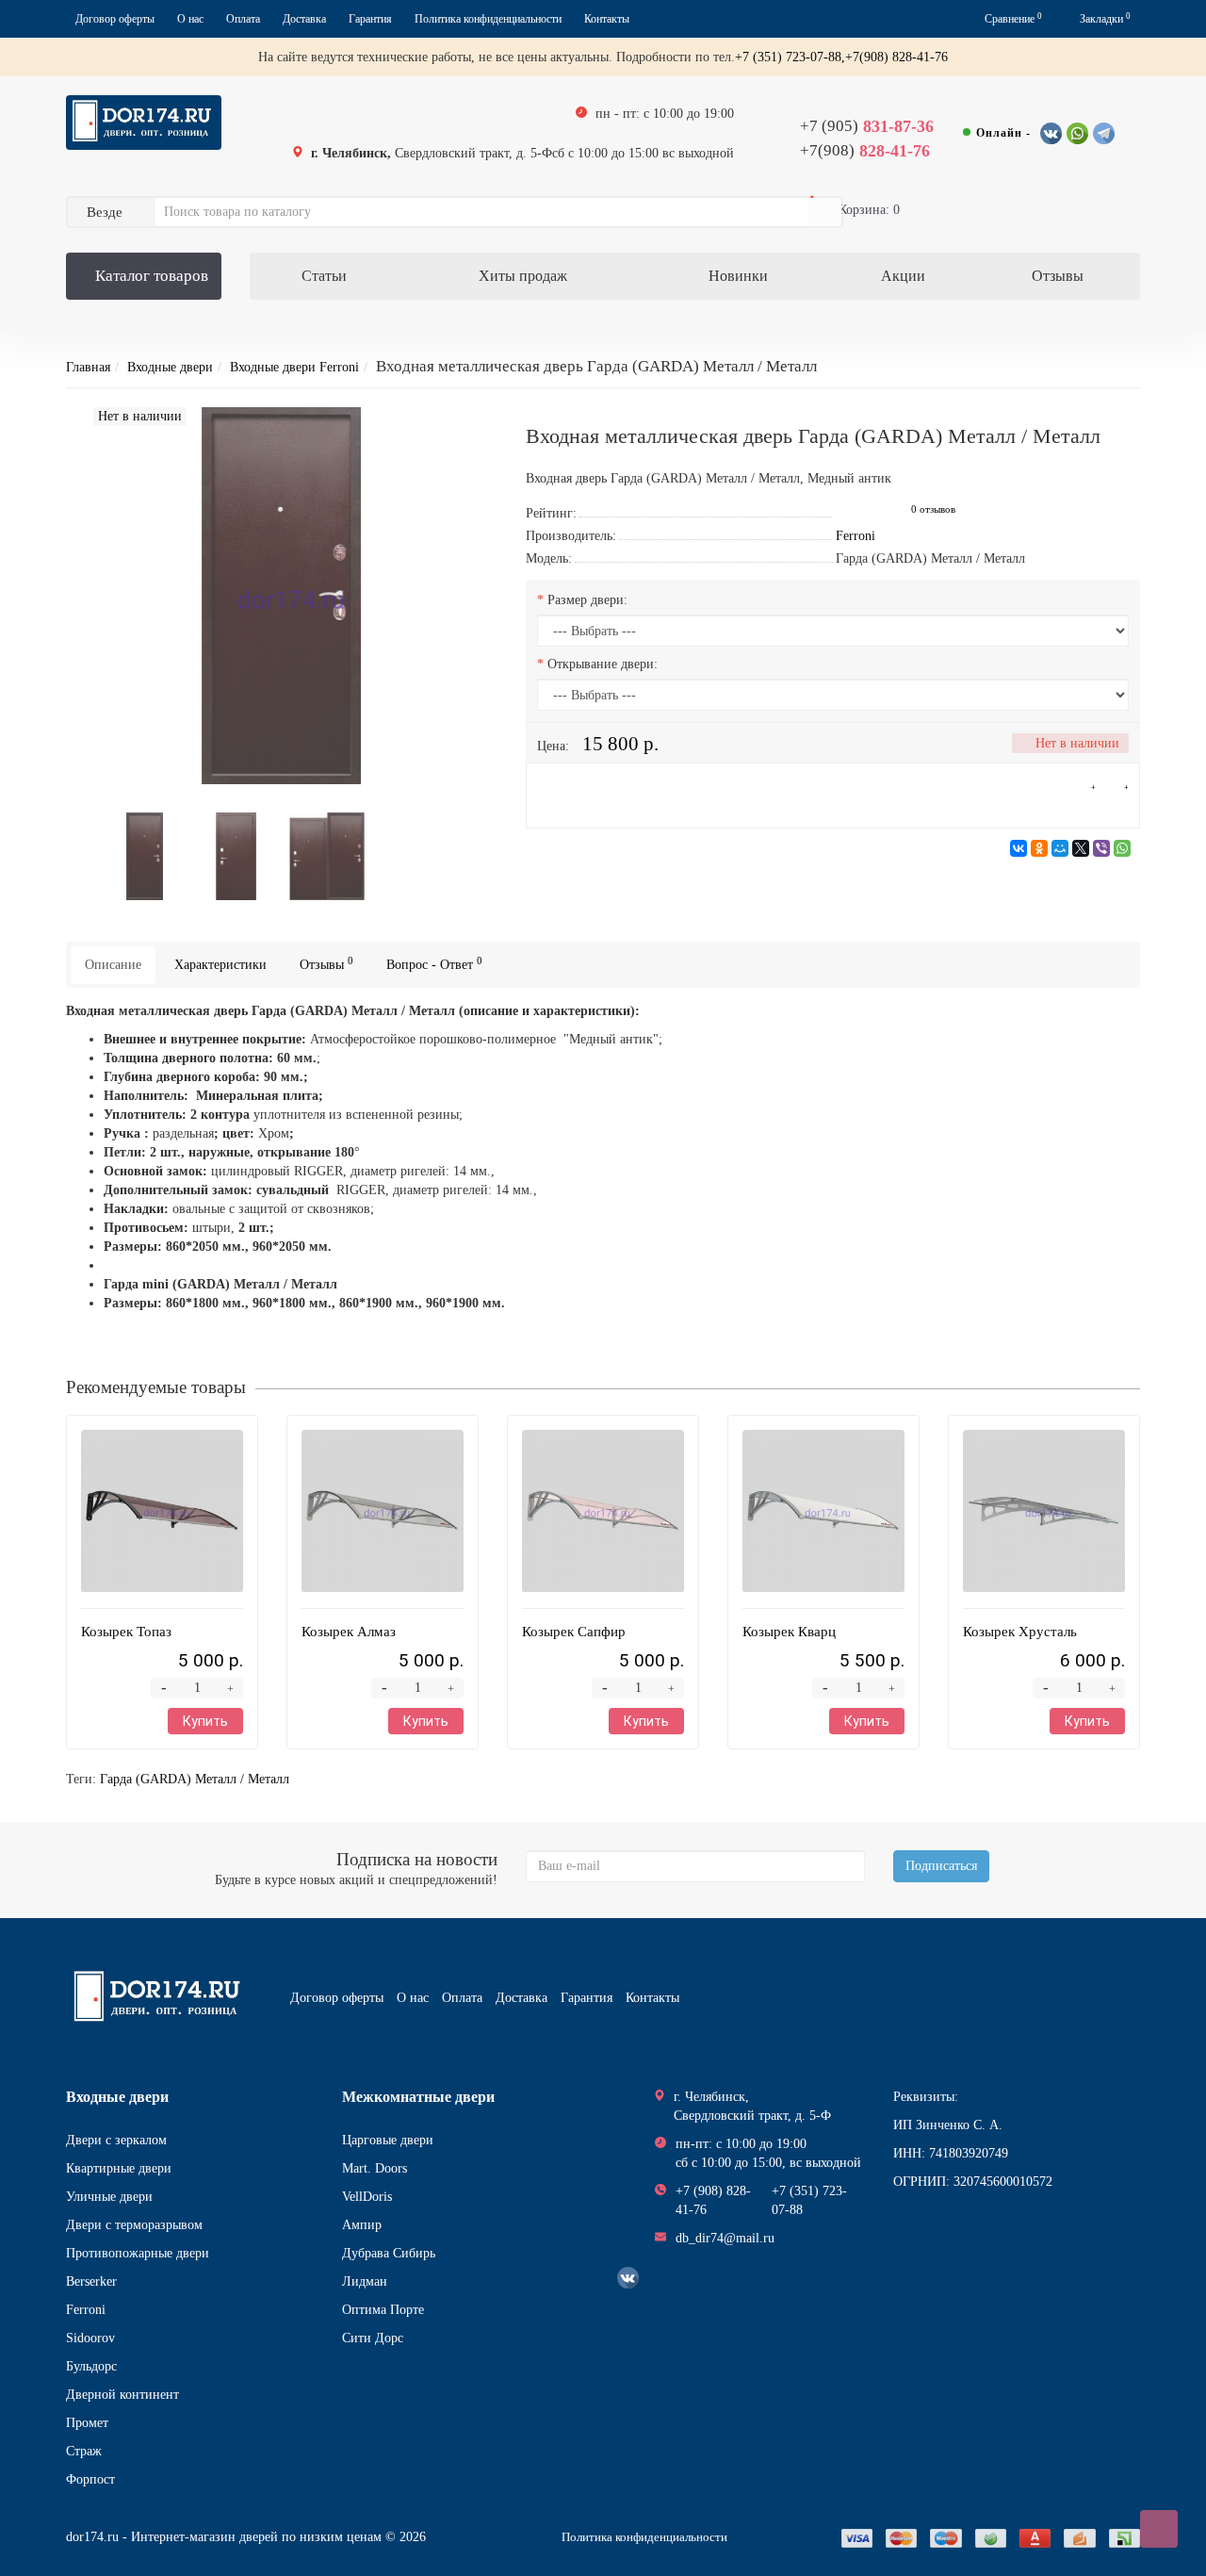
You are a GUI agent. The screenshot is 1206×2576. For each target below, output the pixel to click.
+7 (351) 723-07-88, (790, 57)
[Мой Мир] (1060, 848)
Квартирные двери (119, 2168)
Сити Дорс (373, 2338)
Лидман (365, 2281)
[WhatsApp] (1122, 848)
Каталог (152, 276)
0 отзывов (933, 509)
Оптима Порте (383, 2310)
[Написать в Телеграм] (1104, 133)
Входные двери (170, 367)
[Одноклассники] (1039, 848)
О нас (190, 19)
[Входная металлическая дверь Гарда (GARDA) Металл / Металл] (145, 855)
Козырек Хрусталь (1020, 1632)
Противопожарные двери (138, 2253)
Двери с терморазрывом (134, 2225)
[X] (1081, 848)
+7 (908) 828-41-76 (713, 2200)
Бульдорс (91, 2366)
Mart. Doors (375, 2168)
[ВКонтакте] (1019, 848)
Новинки (738, 276)
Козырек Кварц (789, 1632)
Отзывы (1058, 276)
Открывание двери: (603, 664)
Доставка (304, 19)
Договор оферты (115, 19)
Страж (84, 2451)
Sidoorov (90, 2338)
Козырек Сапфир (574, 1632)
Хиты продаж (523, 276)
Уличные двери (109, 2197)
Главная (88, 367)
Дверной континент (122, 2395)
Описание (113, 965)
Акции (903, 276)
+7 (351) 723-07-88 (809, 2200)
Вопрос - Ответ (434, 964)
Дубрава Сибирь (389, 2253)
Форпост (90, 2479)
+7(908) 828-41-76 (896, 57)
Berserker (91, 2281)
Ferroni (86, 2310)
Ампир (362, 2225)
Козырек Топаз (126, 1632)
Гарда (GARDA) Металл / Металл (195, 1779)
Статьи (324, 276)
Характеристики (220, 965)
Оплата (243, 19)
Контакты (607, 19)
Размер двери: (587, 600)
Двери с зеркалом (116, 2140)
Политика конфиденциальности (488, 19)
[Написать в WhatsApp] (1077, 133)
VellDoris (367, 2197)
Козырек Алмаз (349, 1632)
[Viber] (1101, 848)
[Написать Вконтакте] (1051, 133)
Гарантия (370, 19)
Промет (87, 2423)
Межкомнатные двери (418, 2097)
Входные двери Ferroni (294, 367)
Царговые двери (388, 2140)
